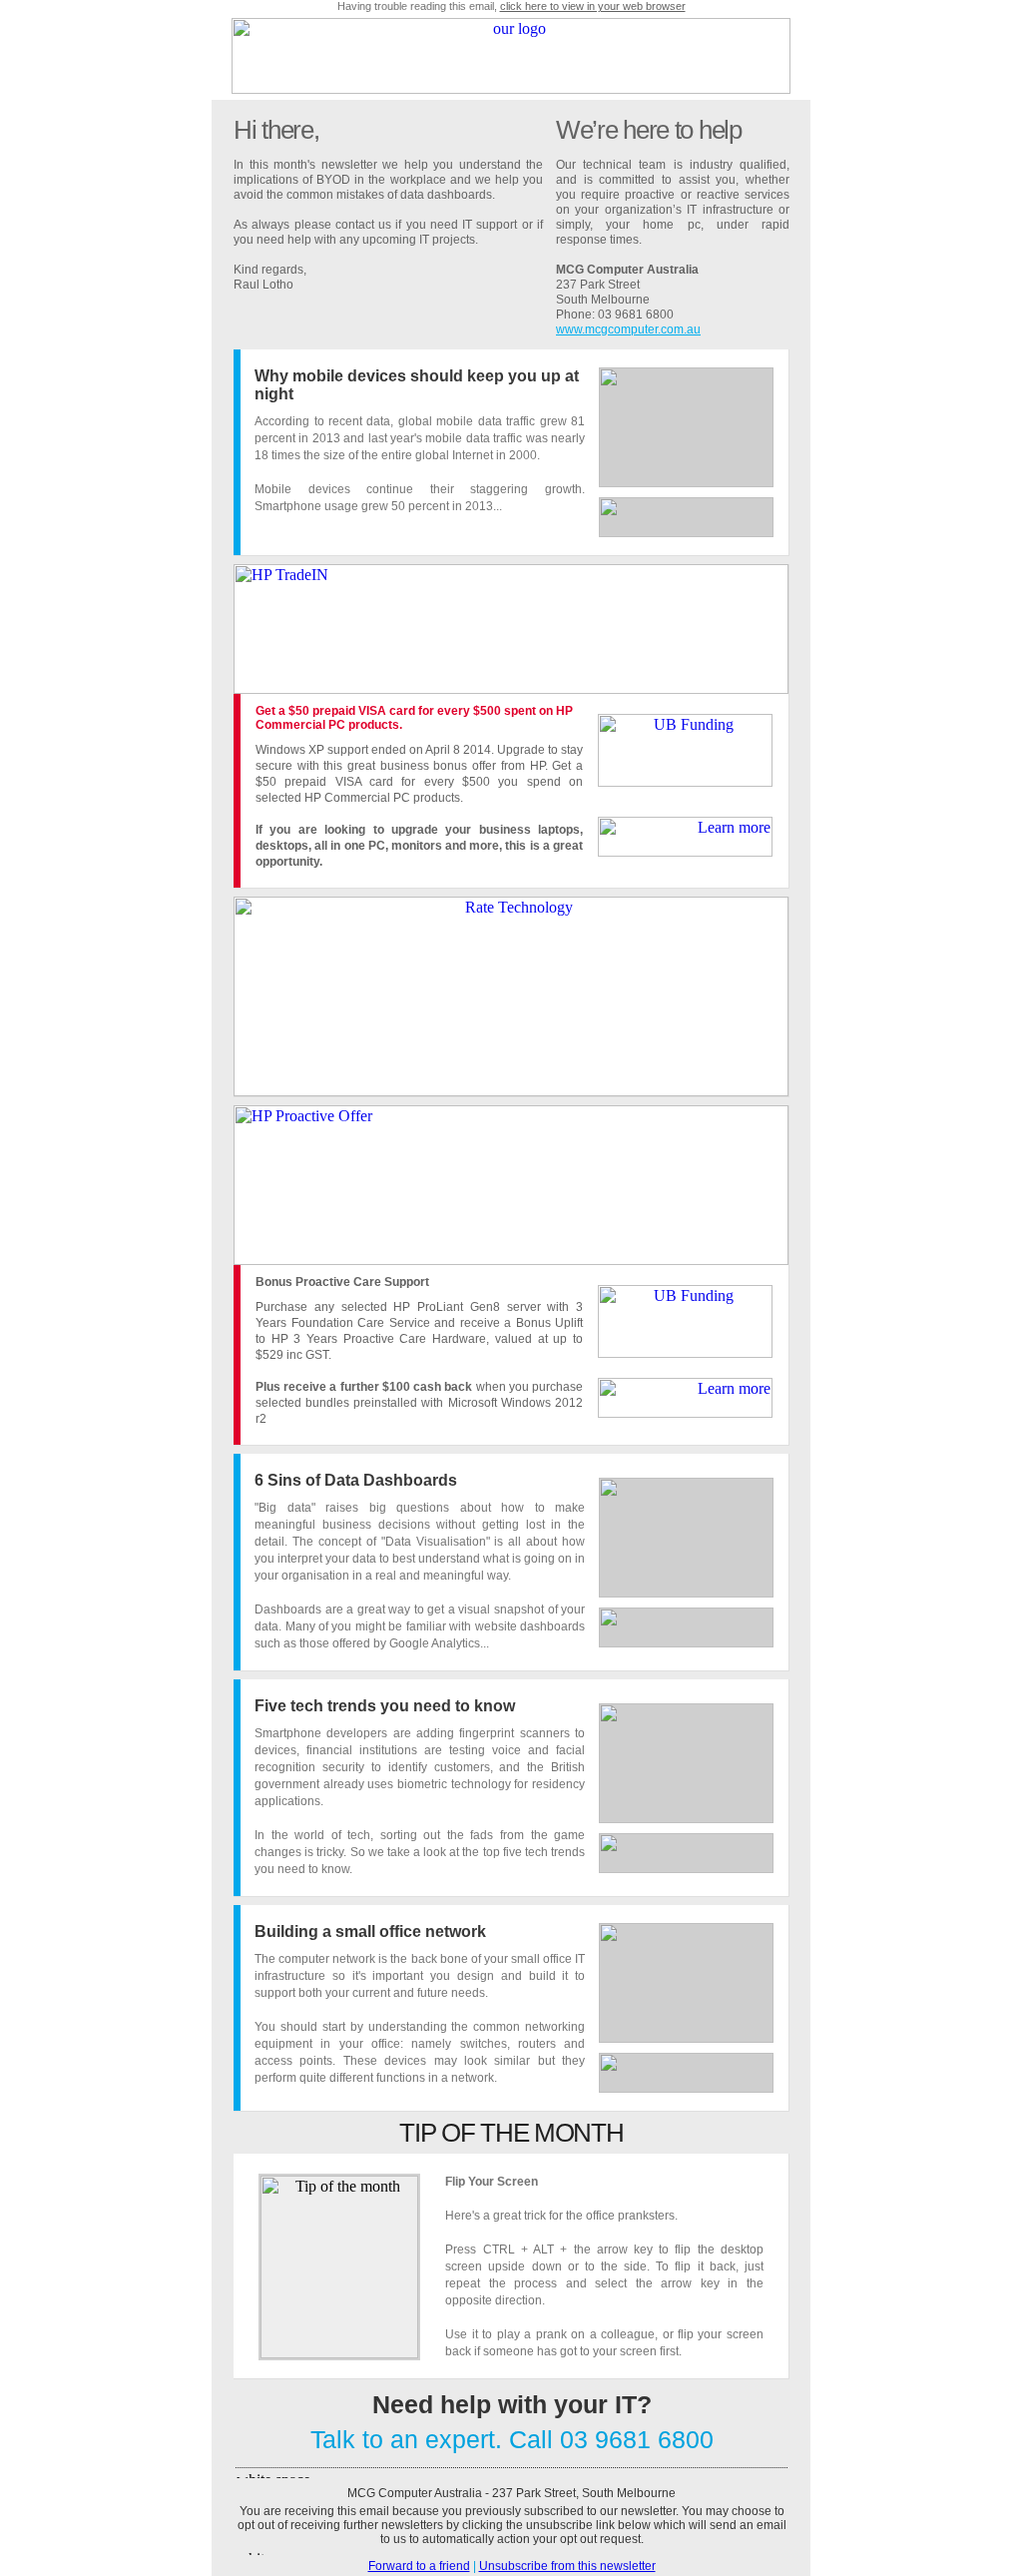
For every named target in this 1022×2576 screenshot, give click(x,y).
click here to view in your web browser (593, 6)
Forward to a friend (419, 2566)
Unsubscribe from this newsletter (567, 2566)
